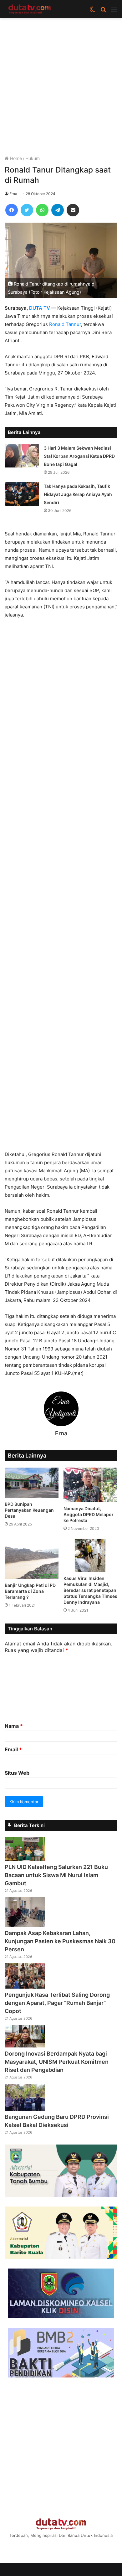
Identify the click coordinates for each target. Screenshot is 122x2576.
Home (15, 158)
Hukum (33, 158)
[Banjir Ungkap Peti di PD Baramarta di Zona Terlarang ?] (32, 1559)
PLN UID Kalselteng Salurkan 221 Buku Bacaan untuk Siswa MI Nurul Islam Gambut (56, 1875)
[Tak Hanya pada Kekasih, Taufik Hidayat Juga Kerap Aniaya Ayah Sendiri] (22, 494)
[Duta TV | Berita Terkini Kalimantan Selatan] (30, 9)
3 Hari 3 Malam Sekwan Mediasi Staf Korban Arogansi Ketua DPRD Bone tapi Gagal (79, 456)
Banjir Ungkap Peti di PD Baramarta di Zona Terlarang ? (30, 1591)
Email (13, 1749)
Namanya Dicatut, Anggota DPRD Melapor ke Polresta (89, 1514)
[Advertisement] (61, 89)
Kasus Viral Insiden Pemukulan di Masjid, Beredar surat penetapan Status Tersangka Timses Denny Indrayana (90, 1590)
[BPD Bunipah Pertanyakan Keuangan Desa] (32, 1483)
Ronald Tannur (65, 324)
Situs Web (17, 1773)
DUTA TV (40, 308)
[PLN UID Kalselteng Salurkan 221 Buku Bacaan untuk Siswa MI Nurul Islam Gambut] (25, 1859)
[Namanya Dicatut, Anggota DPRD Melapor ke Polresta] (90, 1485)
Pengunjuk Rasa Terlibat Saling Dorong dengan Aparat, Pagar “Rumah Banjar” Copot (57, 2003)
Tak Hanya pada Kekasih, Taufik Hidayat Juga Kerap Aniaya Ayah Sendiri (78, 494)
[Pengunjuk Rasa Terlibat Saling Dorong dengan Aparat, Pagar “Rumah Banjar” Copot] (25, 1987)
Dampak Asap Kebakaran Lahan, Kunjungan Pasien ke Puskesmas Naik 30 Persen (60, 1941)
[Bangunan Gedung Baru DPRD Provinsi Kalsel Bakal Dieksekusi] (25, 2109)
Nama (14, 1726)
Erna (13, 194)
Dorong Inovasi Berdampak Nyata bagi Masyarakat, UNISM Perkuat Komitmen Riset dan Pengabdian (57, 2062)
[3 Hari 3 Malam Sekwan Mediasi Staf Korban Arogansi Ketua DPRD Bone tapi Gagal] (22, 456)
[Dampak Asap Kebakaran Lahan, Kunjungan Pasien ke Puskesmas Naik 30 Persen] (25, 1925)
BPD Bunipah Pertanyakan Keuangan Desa (29, 1510)
